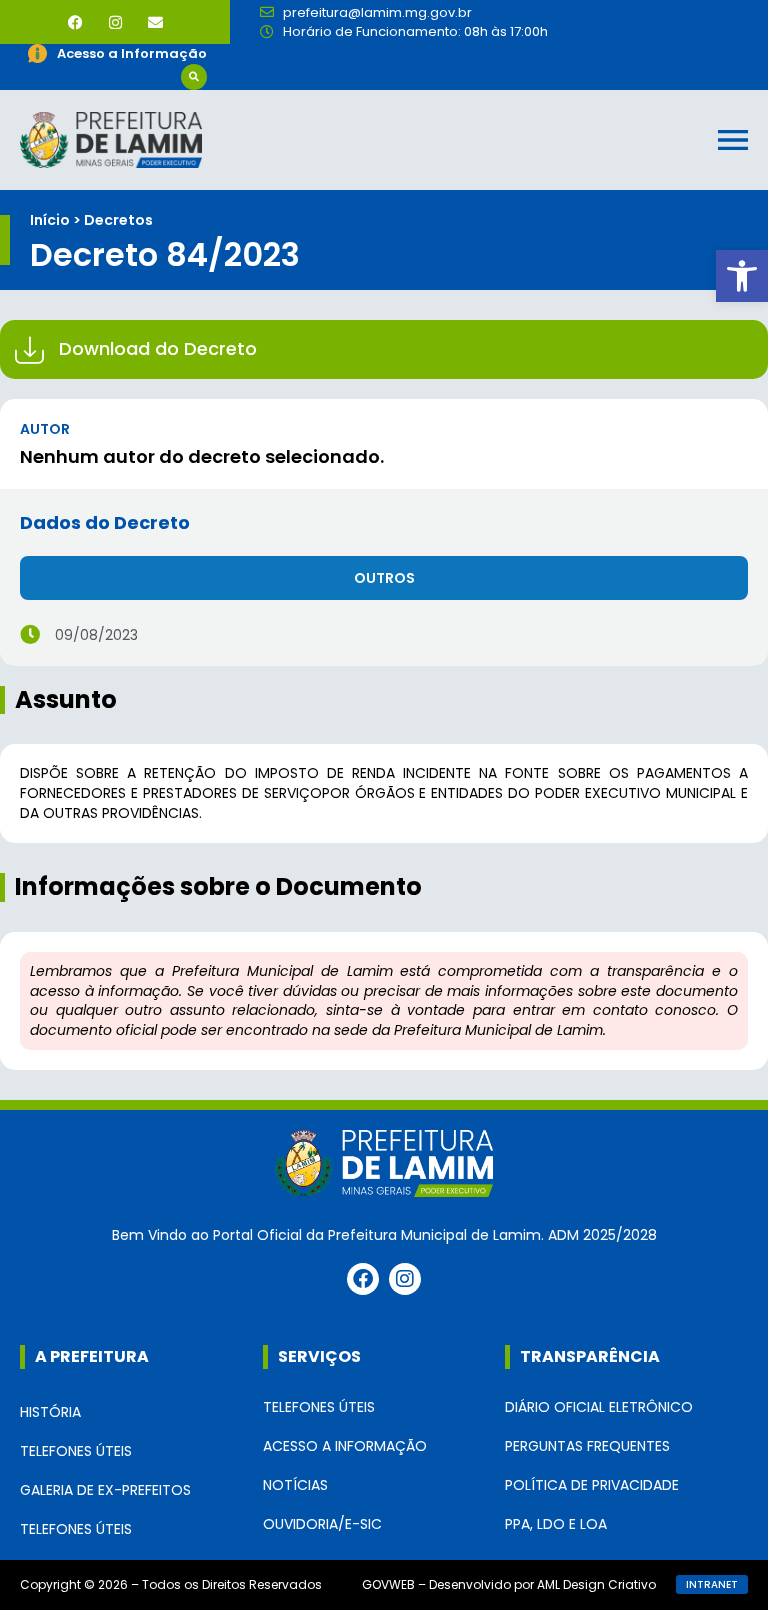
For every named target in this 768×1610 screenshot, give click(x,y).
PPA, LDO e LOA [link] (556, 1524)
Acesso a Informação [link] (345, 1446)
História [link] (50, 1412)
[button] (194, 77)
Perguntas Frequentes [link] (587, 1446)
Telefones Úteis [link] (76, 1451)
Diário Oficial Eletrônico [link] (599, 1407)
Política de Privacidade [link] (592, 1485)
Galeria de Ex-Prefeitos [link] (105, 1490)
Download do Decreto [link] (158, 348)
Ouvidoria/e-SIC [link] (322, 1524)
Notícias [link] (295, 1485)
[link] (742, 276)
